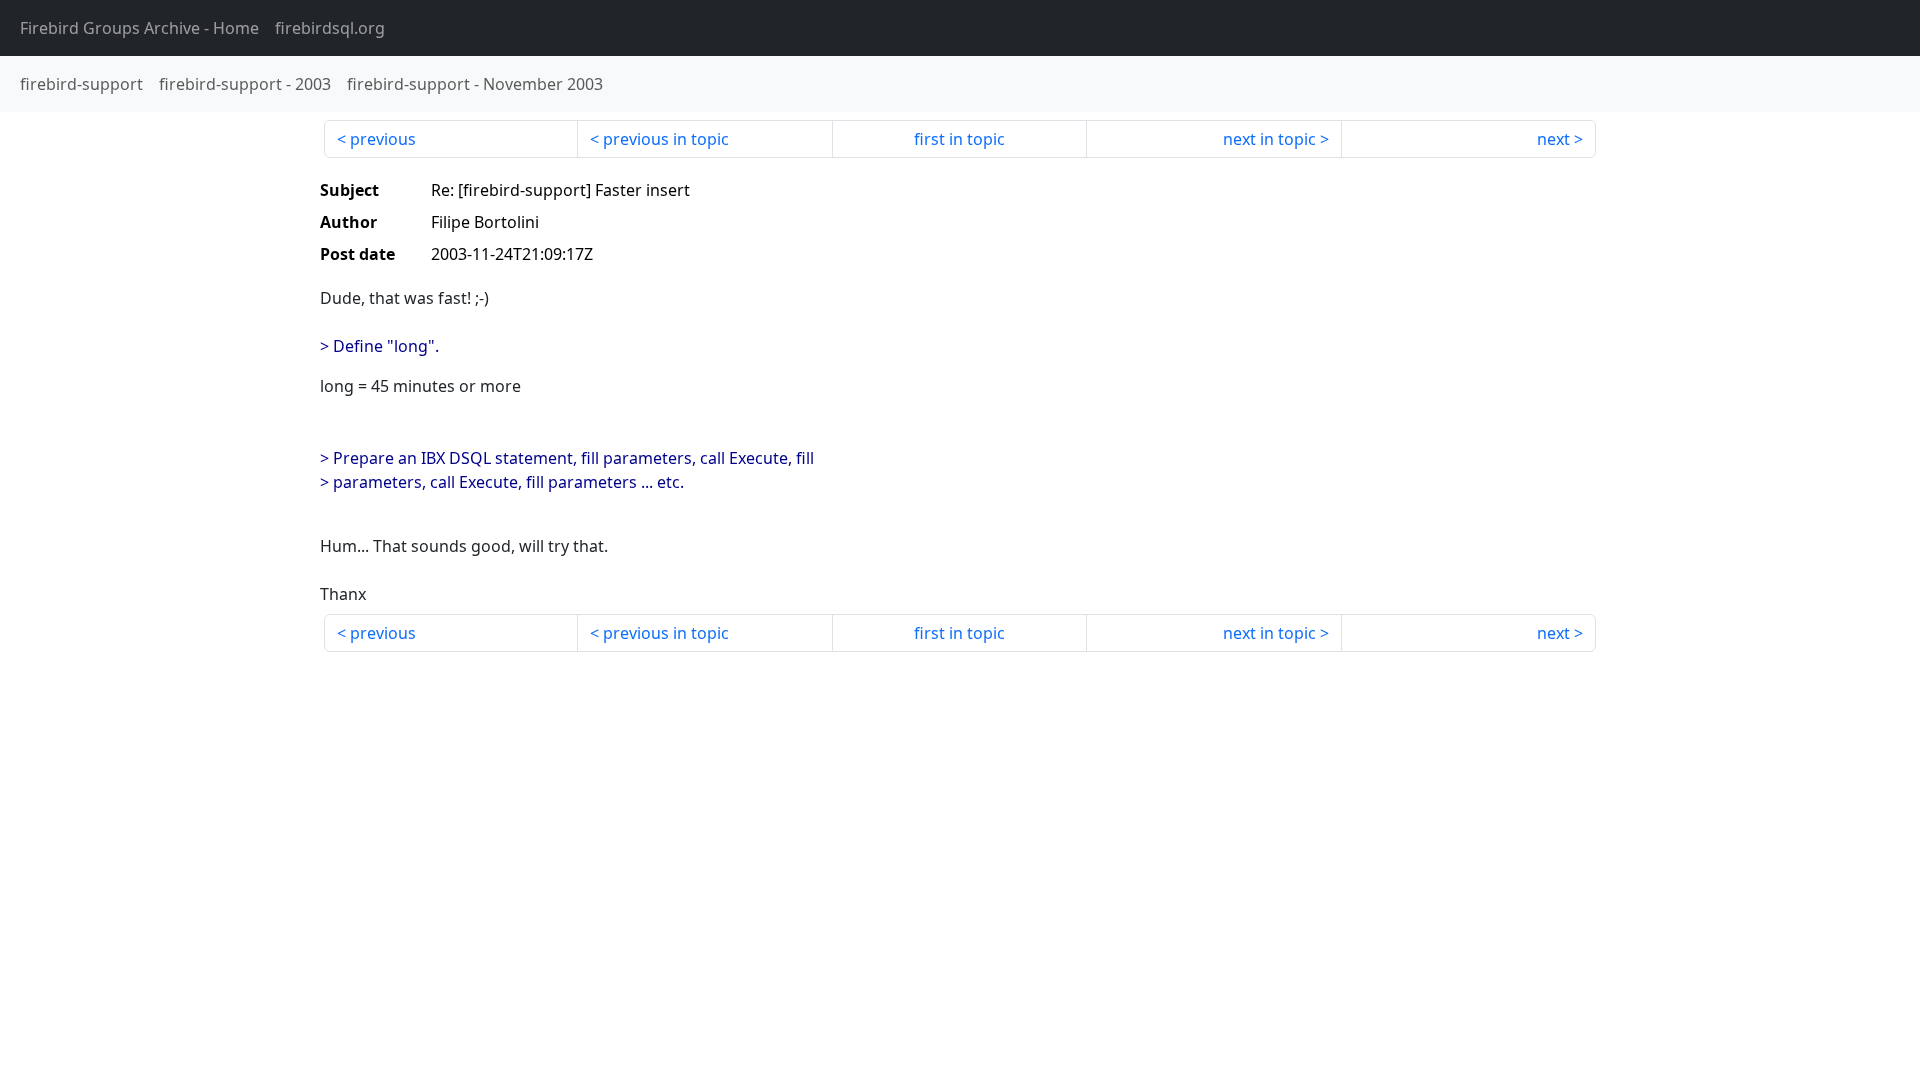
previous (383, 139)
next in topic (1269, 139)
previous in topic (666, 139)
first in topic (959, 139)
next (1553, 139)
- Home (139, 28)
